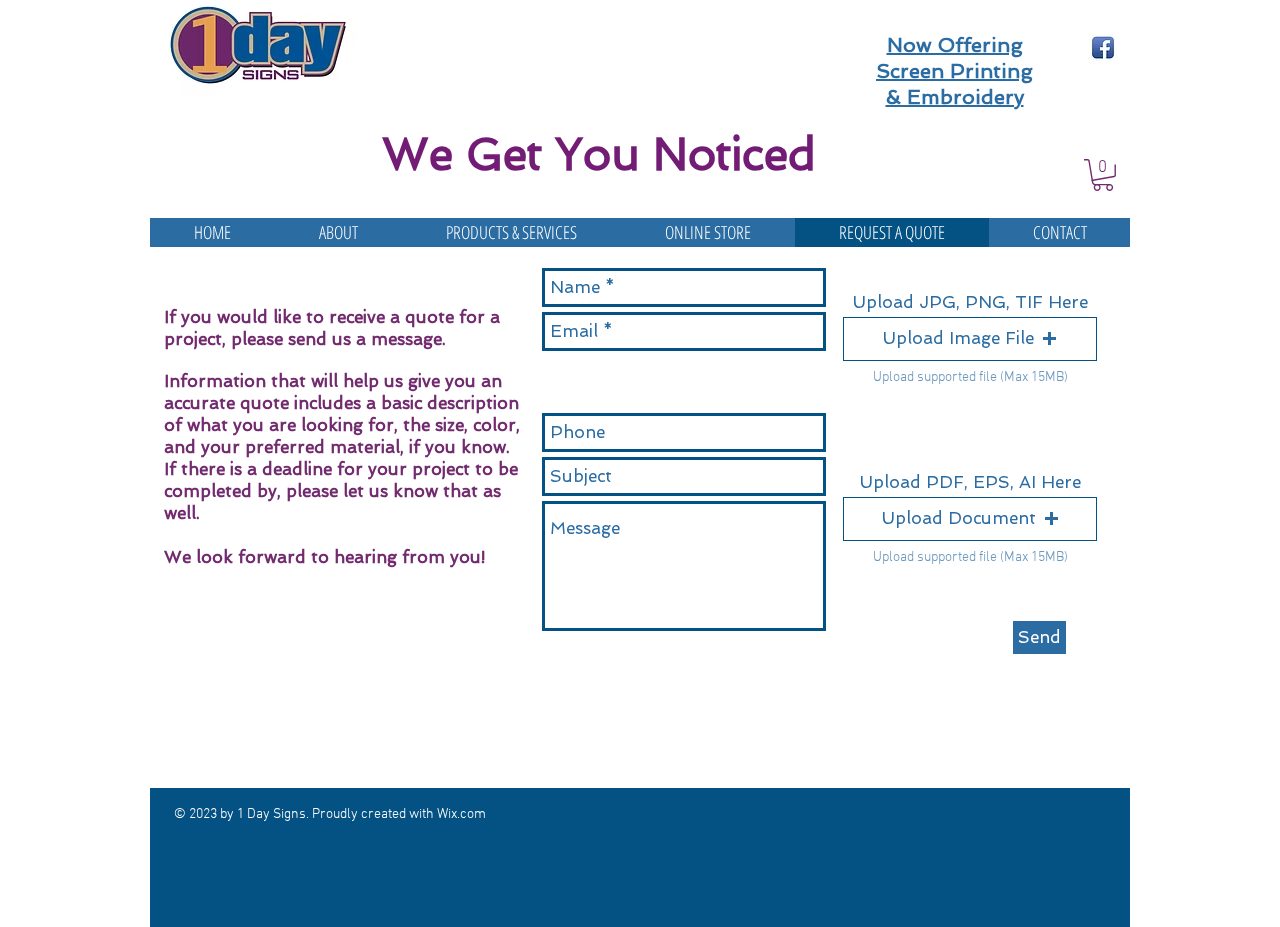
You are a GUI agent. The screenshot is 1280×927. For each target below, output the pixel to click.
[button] (1103, 175)
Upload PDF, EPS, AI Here (970, 482)
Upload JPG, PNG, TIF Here (970, 302)
